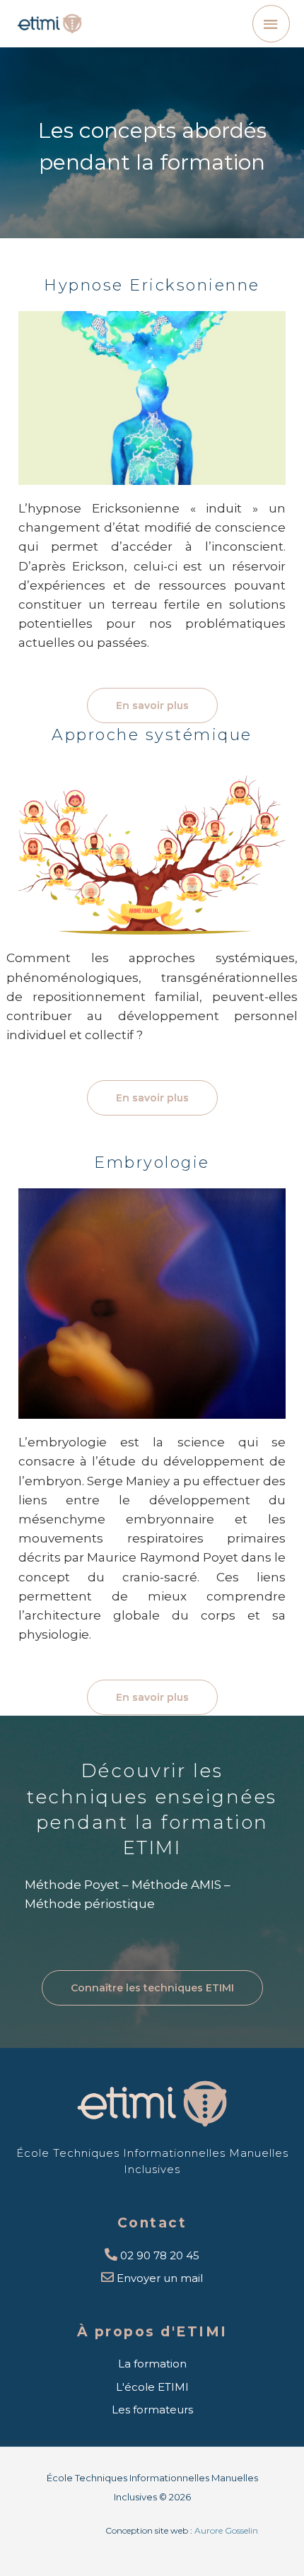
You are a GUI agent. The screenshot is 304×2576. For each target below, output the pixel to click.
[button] (152, 706)
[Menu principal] (271, 24)
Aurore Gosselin (226, 2530)
